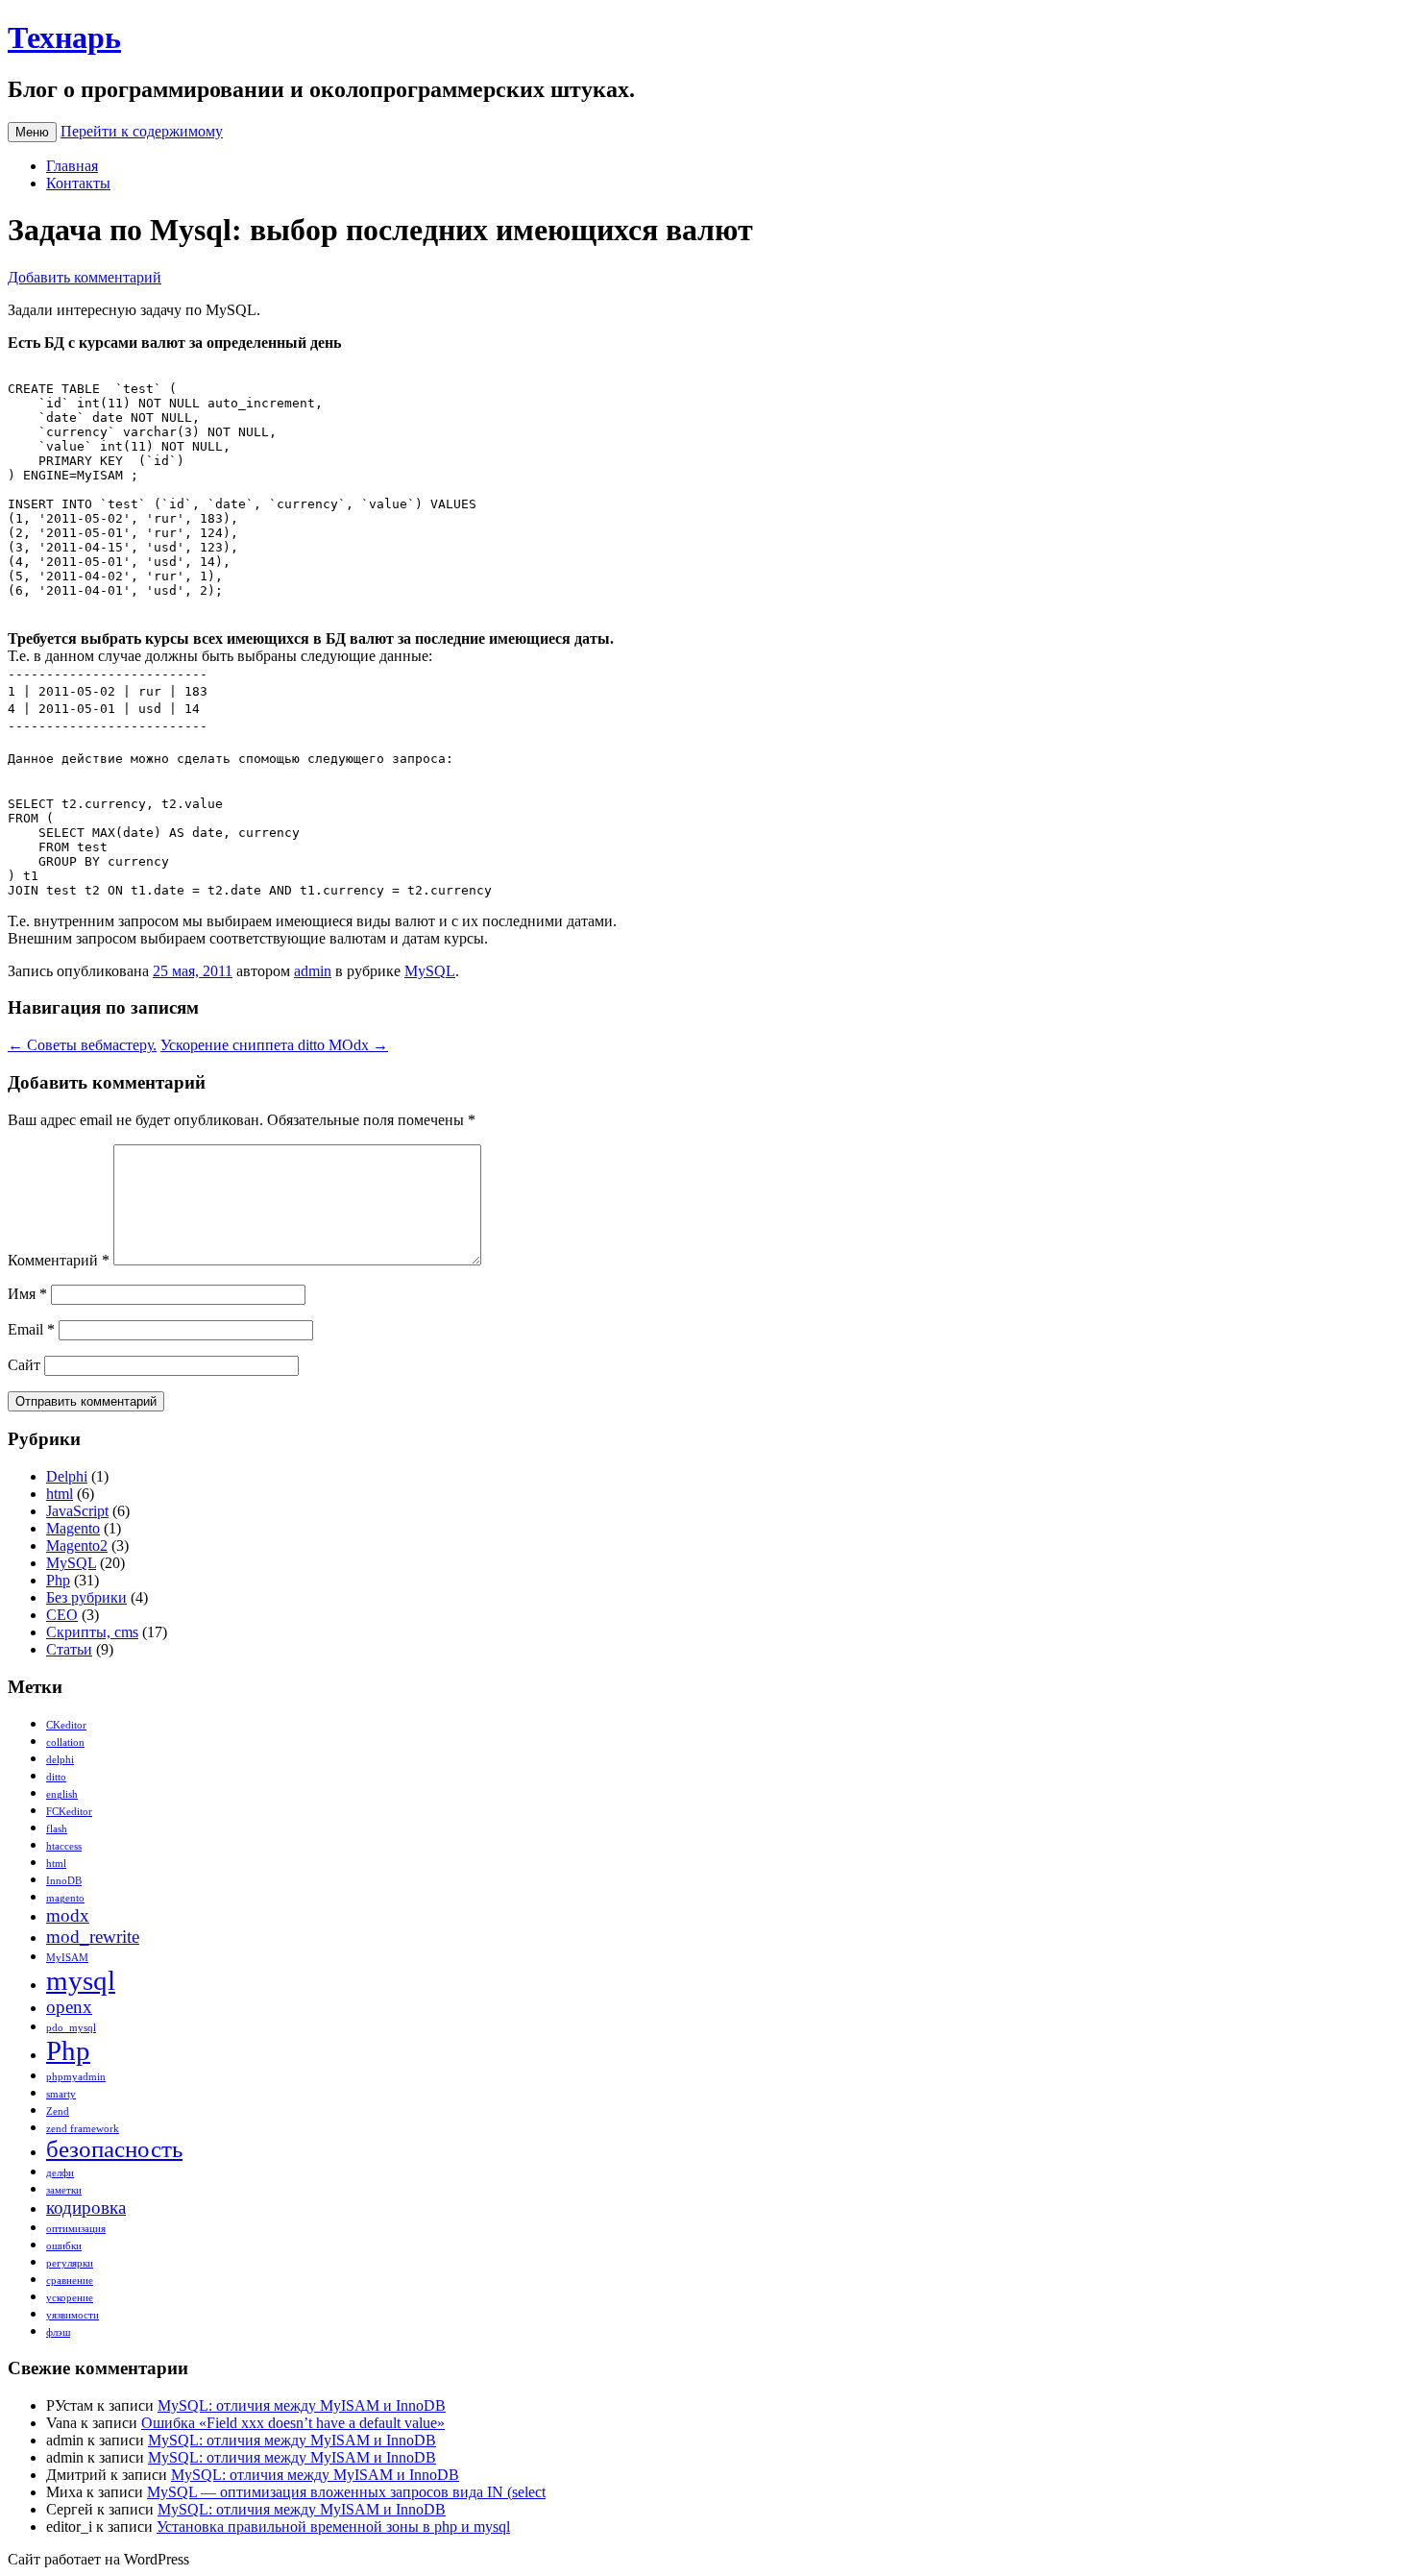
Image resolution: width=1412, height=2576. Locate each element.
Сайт (24, 1365)
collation (65, 1742)
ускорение (70, 2298)
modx (68, 1915)
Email (31, 1329)
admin (313, 971)
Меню (32, 132)
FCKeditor (69, 1812)
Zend (58, 2111)
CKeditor (66, 1725)
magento (65, 1898)
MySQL (430, 971)
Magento (73, 1528)
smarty (61, 2094)
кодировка (86, 2208)
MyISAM (67, 1958)
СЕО (62, 1615)
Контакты (78, 183)
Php (58, 1580)
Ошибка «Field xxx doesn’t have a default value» (293, 2423)
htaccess (64, 1846)
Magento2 (77, 1546)
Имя (27, 1294)
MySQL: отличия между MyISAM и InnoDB (302, 2405)
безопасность (114, 2149)
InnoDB (64, 1881)
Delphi (67, 1476)
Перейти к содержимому (142, 131)
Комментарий (59, 1260)
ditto (56, 1777)
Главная (72, 166)
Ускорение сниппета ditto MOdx (274, 1045)
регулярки (70, 2263)
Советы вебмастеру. (82, 1045)
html (60, 1494)
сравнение (70, 2281)
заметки (64, 2190)
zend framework (83, 2129)
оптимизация (76, 2229)
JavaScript (77, 1511)
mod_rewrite (93, 1937)
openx (69, 2007)
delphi (60, 1760)
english (62, 1794)
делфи (60, 2173)
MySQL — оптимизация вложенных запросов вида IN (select (346, 2492)
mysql (81, 1980)
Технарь (64, 37)
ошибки (64, 2246)
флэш (58, 2332)
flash (57, 1829)
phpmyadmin (76, 2077)
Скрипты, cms (92, 1632)
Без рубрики (86, 1597)
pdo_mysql (71, 2028)
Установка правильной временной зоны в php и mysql (333, 2527)
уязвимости (73, 2315)
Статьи (69, 1649)
